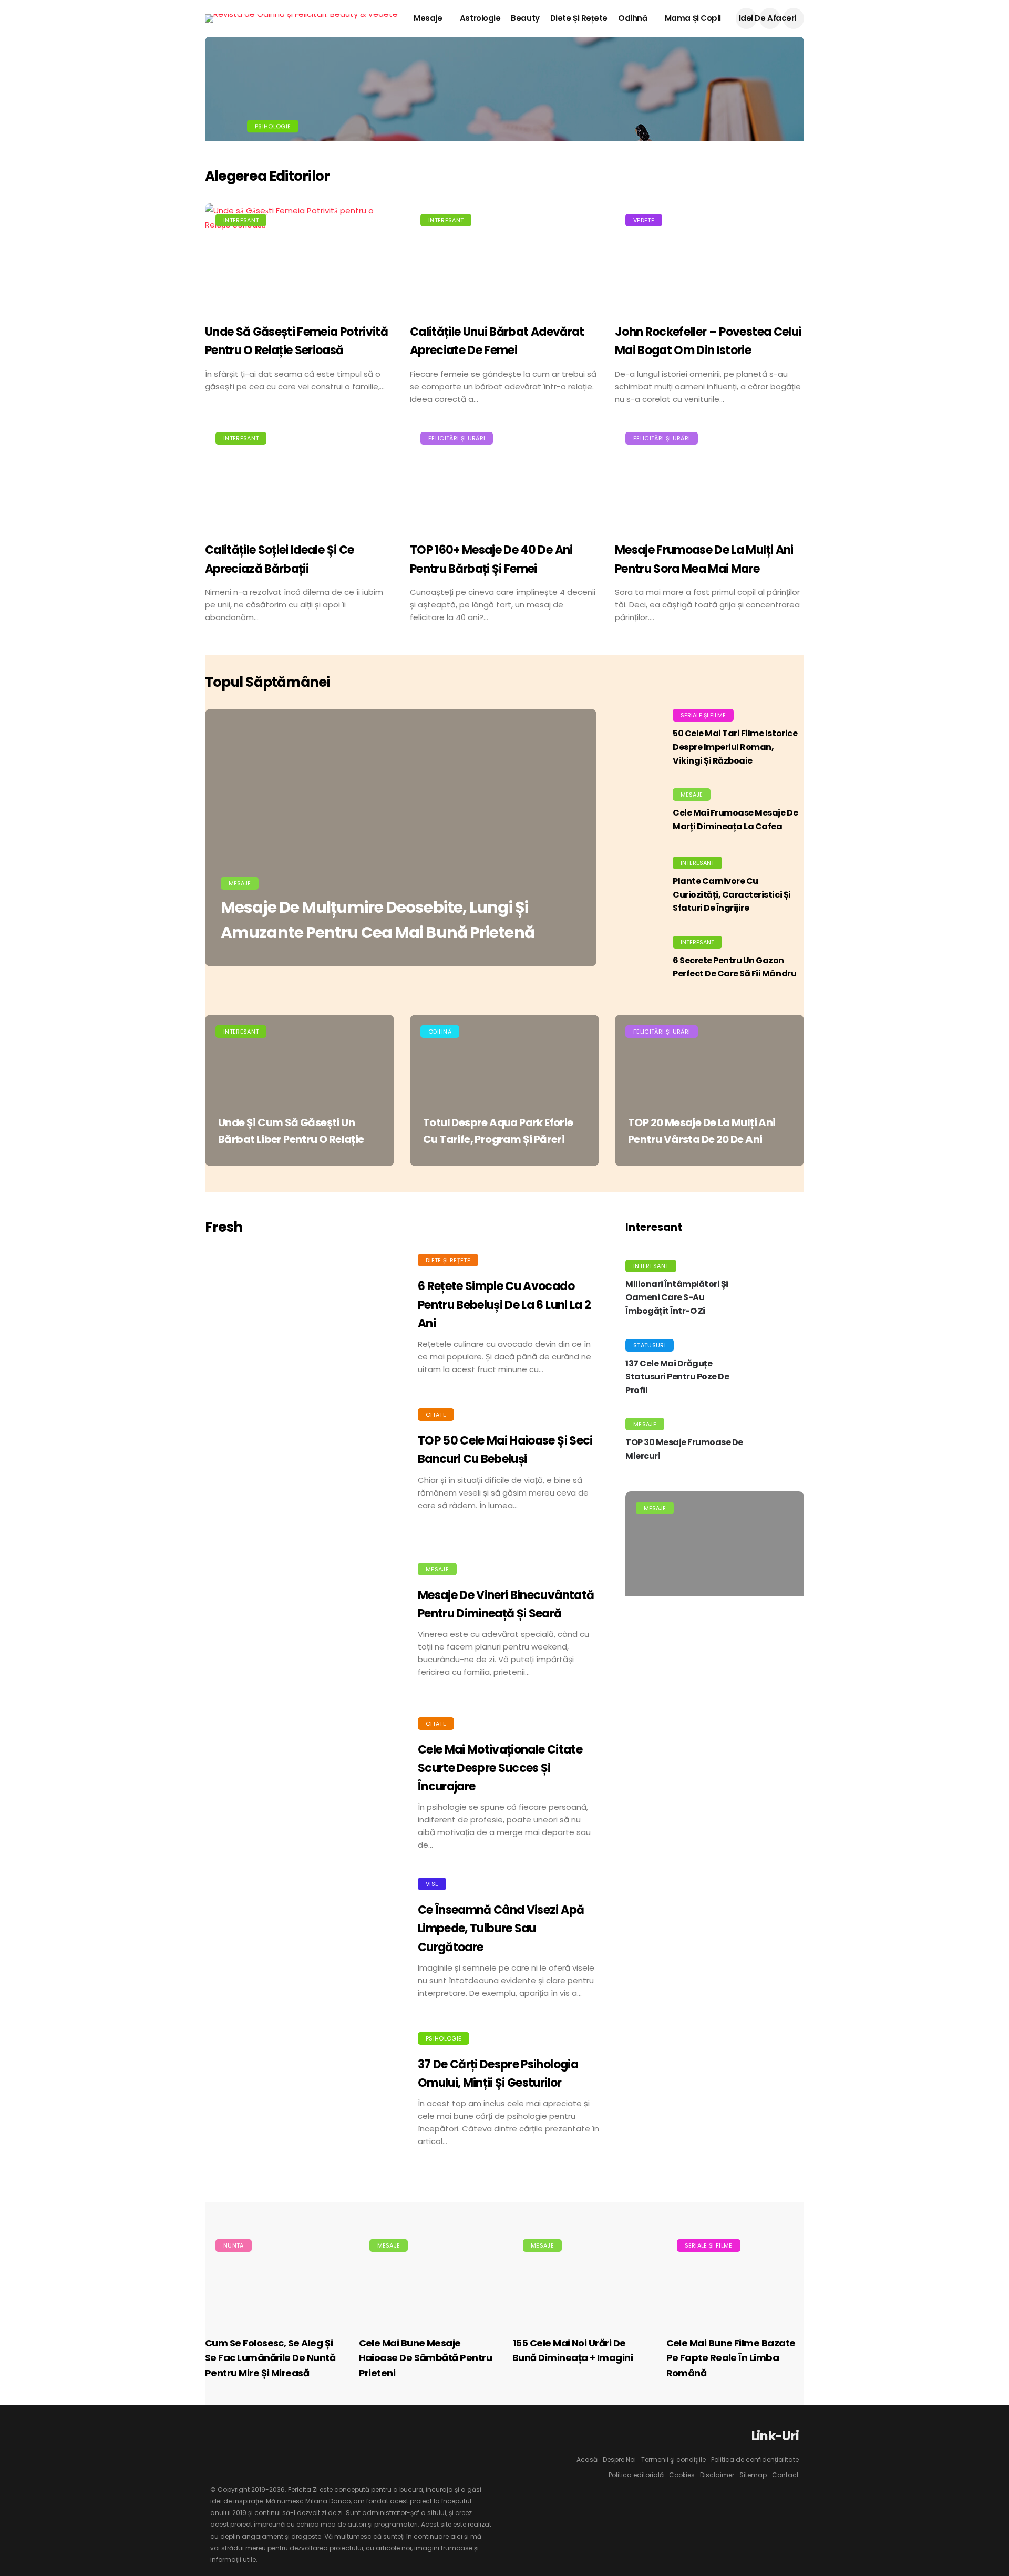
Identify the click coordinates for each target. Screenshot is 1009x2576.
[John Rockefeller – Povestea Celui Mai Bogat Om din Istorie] (709, 258)
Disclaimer (717, 2475)
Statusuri (650, 1345)
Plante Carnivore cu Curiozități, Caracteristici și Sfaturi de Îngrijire (732, 894)
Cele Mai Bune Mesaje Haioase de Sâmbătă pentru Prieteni (426, 2358)
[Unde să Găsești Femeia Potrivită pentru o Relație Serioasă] (300, 258)
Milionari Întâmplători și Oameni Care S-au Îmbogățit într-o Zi (677, 1297)
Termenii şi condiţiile (673, 2460)
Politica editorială (636, 2475)
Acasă (587, 2460)
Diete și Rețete (579, 18)
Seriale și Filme (703, 715)
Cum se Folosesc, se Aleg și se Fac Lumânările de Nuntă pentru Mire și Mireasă (270, 2358)
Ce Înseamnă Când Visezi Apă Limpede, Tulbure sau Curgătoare (501, 1928)
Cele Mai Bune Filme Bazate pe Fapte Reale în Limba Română (731, 2358)
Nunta (234, 2245)
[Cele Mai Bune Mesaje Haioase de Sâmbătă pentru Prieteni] (428, 2277)
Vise (432, 1884)
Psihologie (273, 126)
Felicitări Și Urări (457, 438)
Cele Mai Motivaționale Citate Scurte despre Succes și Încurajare (500, 1768)
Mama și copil (693, 18)
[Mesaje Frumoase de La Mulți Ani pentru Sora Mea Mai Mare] (709, 476)
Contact (785, 2475)
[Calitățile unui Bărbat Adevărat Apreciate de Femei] (504, 258)
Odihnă (632, 18)
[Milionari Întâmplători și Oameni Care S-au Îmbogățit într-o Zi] (778, 1291)
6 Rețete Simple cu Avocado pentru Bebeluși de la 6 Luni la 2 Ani (504, 1305)
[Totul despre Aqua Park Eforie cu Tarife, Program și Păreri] (504, 1090)
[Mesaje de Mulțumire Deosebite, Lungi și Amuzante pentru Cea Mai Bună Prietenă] (401, 838)
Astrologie (480, 18)
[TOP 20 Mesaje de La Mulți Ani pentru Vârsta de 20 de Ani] (709, 1090)
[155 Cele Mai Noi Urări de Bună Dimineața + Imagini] (581, 2277)
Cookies (682, 2475)
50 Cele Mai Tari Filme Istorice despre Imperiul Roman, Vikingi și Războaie (735, 747)
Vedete (644, 220)
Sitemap (753, 2475)
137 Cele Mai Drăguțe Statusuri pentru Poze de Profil (677, 1377)
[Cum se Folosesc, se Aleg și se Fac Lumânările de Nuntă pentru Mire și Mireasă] (274, 2277)
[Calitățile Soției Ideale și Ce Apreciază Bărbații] (300, 476)
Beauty (525, 18)
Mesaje (428, 18)
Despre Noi (619, 2460)
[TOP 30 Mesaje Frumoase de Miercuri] (778, 1444)
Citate (436, 1415)
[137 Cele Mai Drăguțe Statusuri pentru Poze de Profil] (778, 1371)
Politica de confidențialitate (755, 2460)
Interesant (241, 220)
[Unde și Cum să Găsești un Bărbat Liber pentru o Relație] (300, 1090)
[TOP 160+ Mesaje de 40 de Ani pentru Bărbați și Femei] (504, 476)
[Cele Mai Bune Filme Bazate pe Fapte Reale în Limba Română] (735, 2277)
